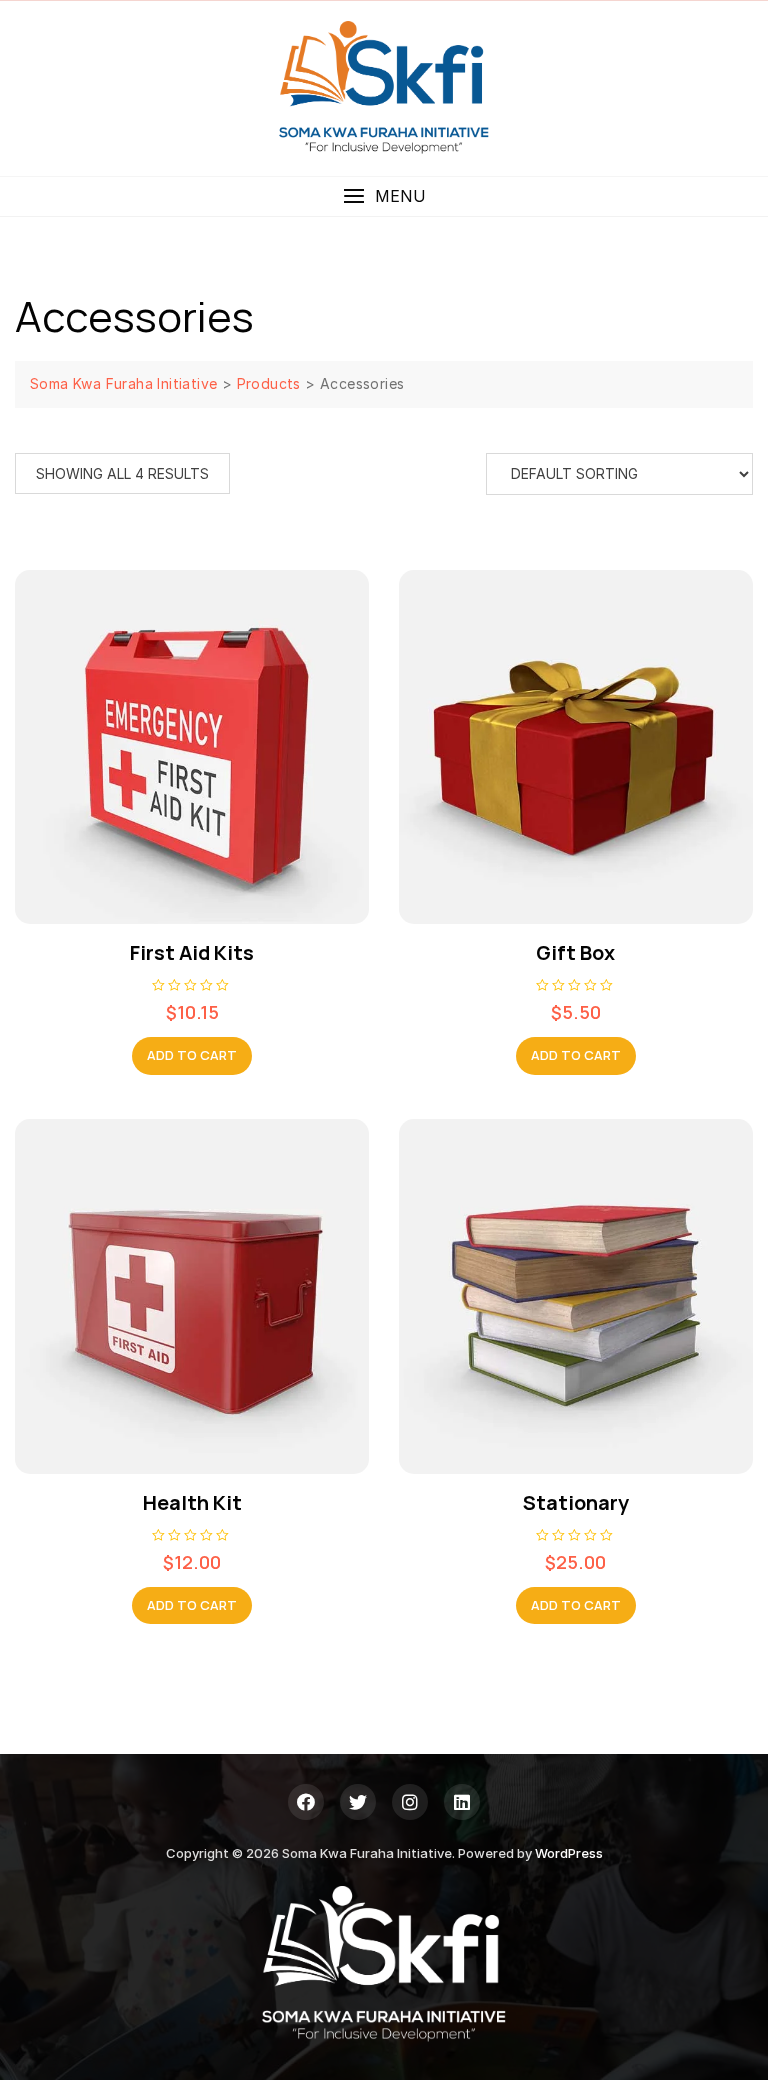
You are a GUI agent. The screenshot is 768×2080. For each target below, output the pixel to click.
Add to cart (192, 1055)
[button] (384, 196)
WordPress (569, 1853)
